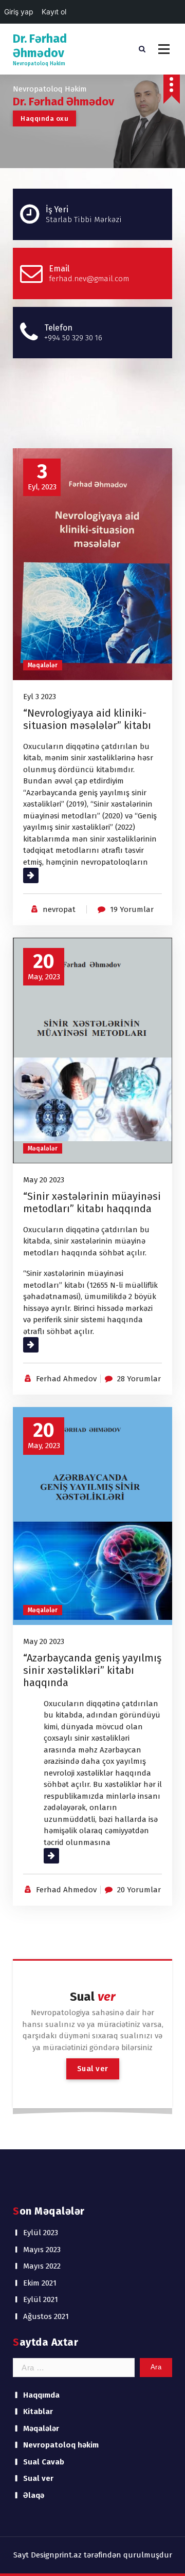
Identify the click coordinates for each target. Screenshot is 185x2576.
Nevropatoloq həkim (61, 2445)
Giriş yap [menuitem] (19, 12)
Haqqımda (41, 2395)
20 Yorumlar (139, 1890)
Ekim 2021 (40, 2283)
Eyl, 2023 (42, 477)
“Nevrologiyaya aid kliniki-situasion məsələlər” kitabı (87, 719)
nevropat (59, 909)
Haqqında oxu (44, 118)
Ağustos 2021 (46, 2316)
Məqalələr (43, 665)
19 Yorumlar (132, 909)
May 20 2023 (44, 1180)
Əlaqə (34, 2495)
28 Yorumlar (139, 1379)
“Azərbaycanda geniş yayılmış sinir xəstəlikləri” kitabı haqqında (92, 1670)
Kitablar (38, 2411)
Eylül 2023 (41, 2233)
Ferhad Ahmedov (66, 1379)
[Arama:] (74, 2368)
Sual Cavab (44, 2462)
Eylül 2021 (41, 2299)
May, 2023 (44, 966)
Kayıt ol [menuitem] (54, 12)
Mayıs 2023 (42, 2250)
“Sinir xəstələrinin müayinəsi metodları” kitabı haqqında (92, 1202)
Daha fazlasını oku (58, 875)
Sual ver (93, 2069)
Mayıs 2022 (42, 2266)
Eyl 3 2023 (40, 697)
